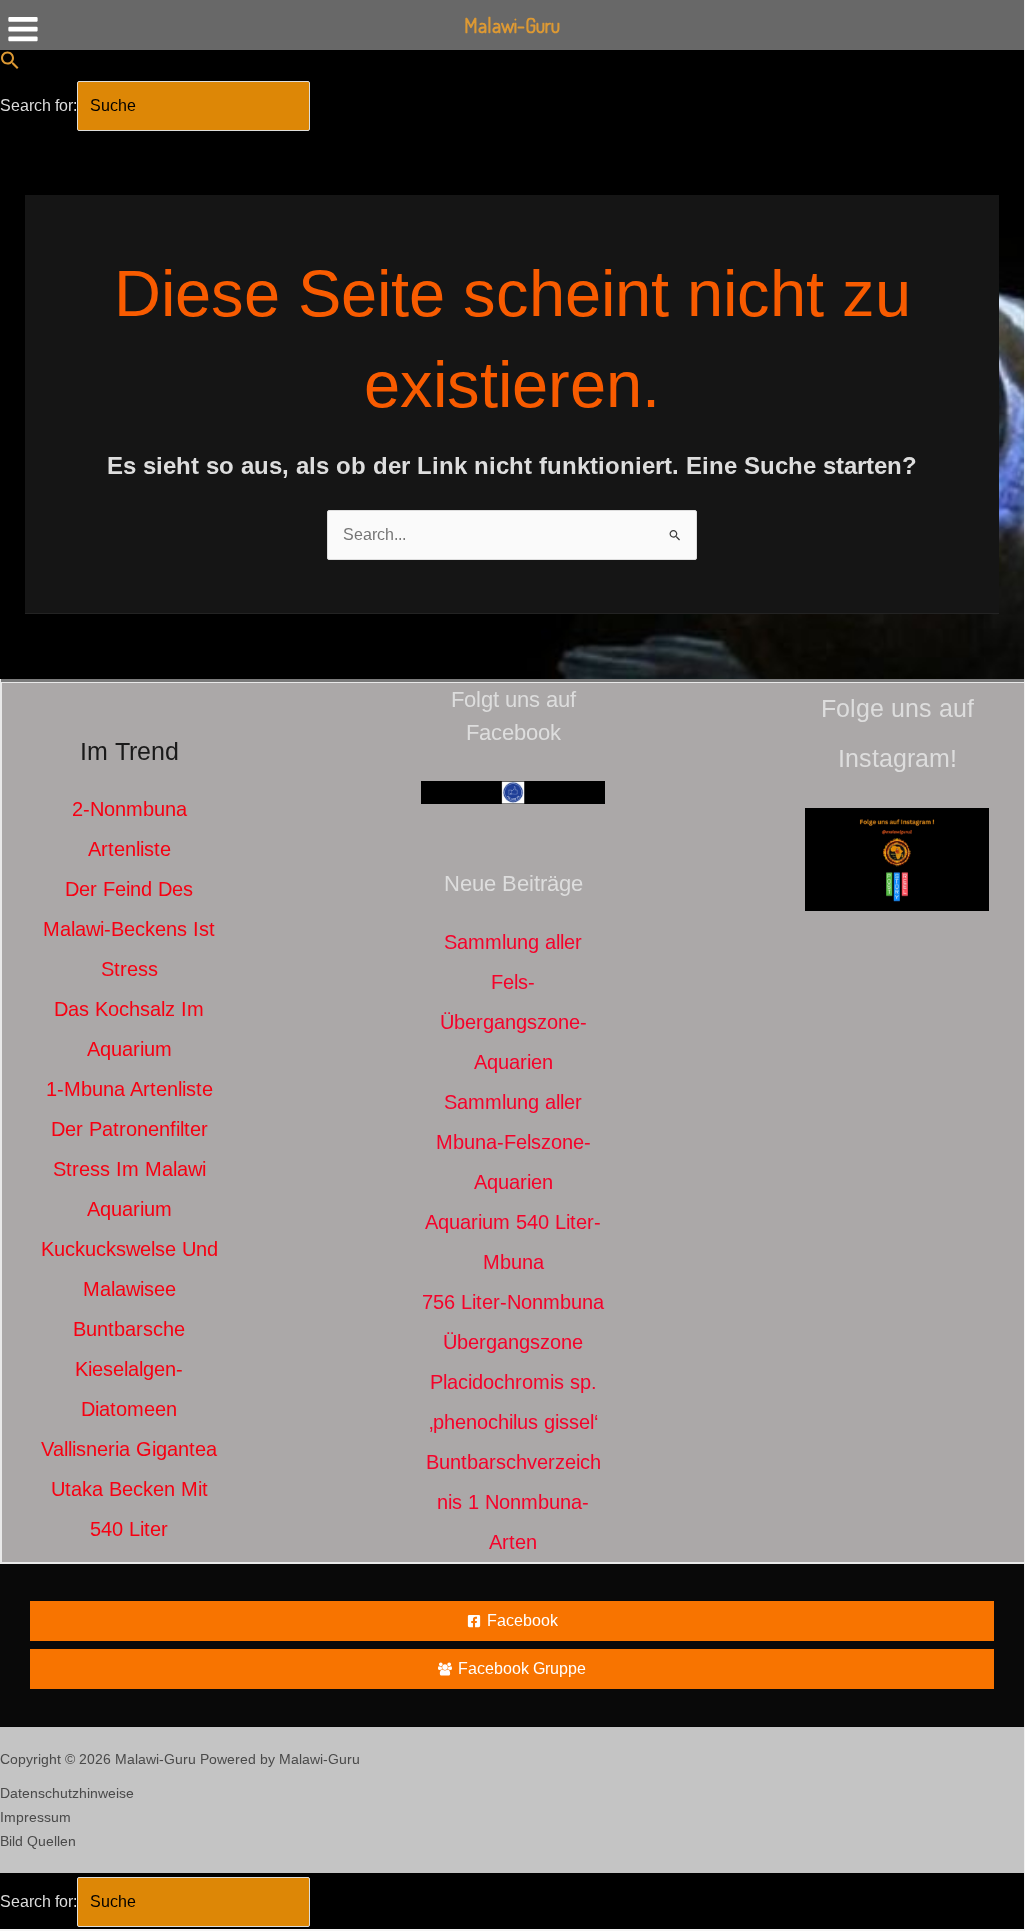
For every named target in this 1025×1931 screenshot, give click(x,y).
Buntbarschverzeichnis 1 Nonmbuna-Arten (513, 1502)
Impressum (35, 1817)
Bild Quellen (38, 1841)
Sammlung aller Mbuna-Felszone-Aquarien (513, 1142)
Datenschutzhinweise (67, 1793)
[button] (10, 64)
